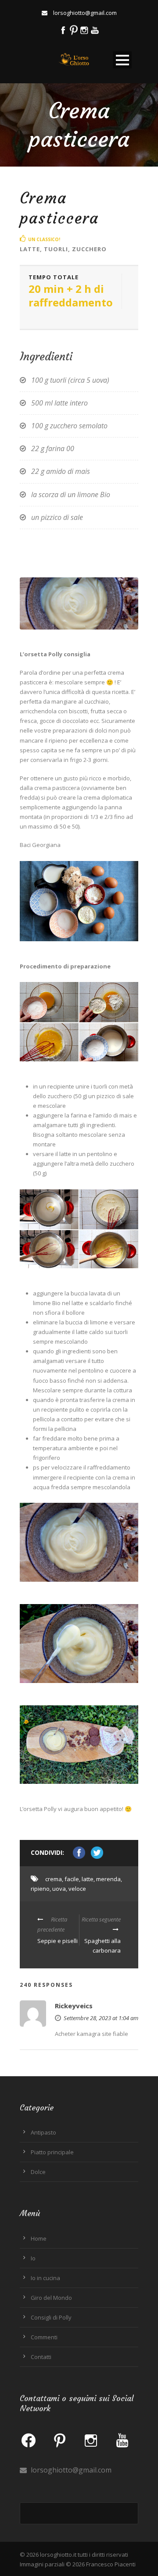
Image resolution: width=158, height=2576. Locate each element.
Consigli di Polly (51, 2317)
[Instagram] (91, 2440)
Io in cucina (45, 2278)
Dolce (38, 2172)
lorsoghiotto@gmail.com (70, 2470)
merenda (108, 1879)
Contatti (41, 2357)
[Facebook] (29, 2440)
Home (39, 2238)
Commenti (44, 2337)
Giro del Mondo (51, 2298)
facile (72, 1879)
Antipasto (43, 2132)
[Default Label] (60, 2440)
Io (33, 2258)
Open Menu (122, 60)
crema (54, 1879)
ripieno (40, 1889)
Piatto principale (52, 2152)
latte (88, 1879)
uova (59, 1889)
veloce (77, 1889)
